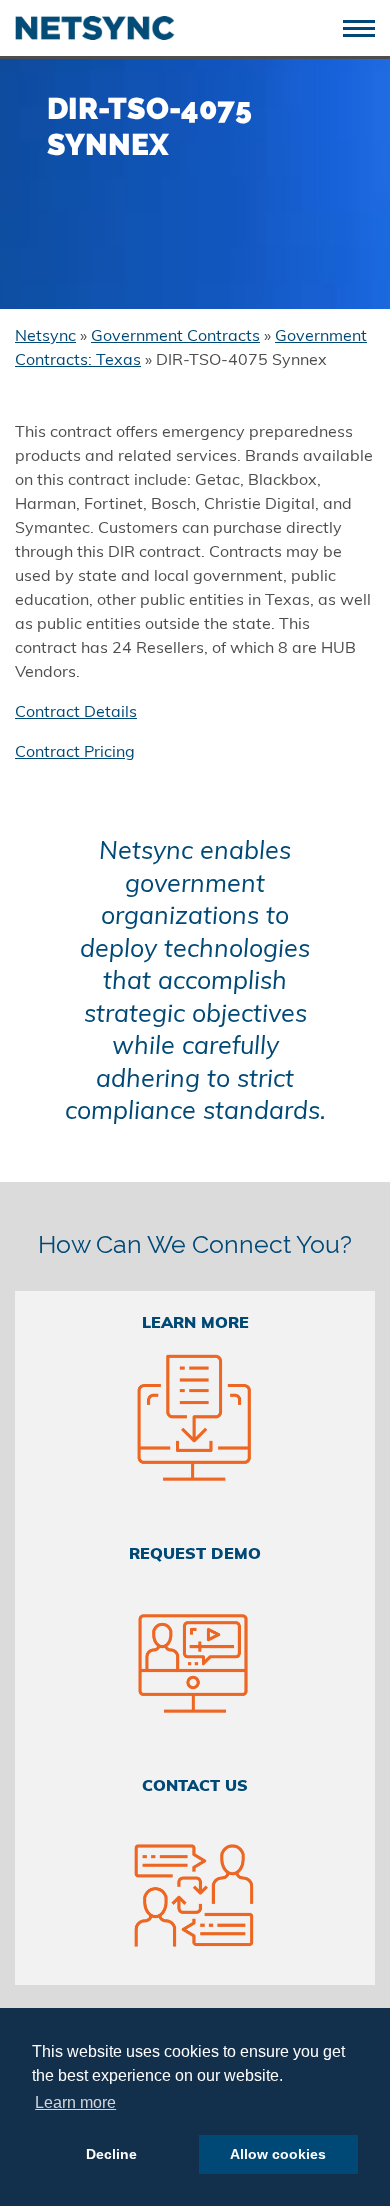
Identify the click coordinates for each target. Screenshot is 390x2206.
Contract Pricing (75, 753)
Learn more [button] (75, 2102)
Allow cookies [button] (278, 2154)
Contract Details (76, 713)
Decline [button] (111, 2154)
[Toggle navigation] (366, 26)
